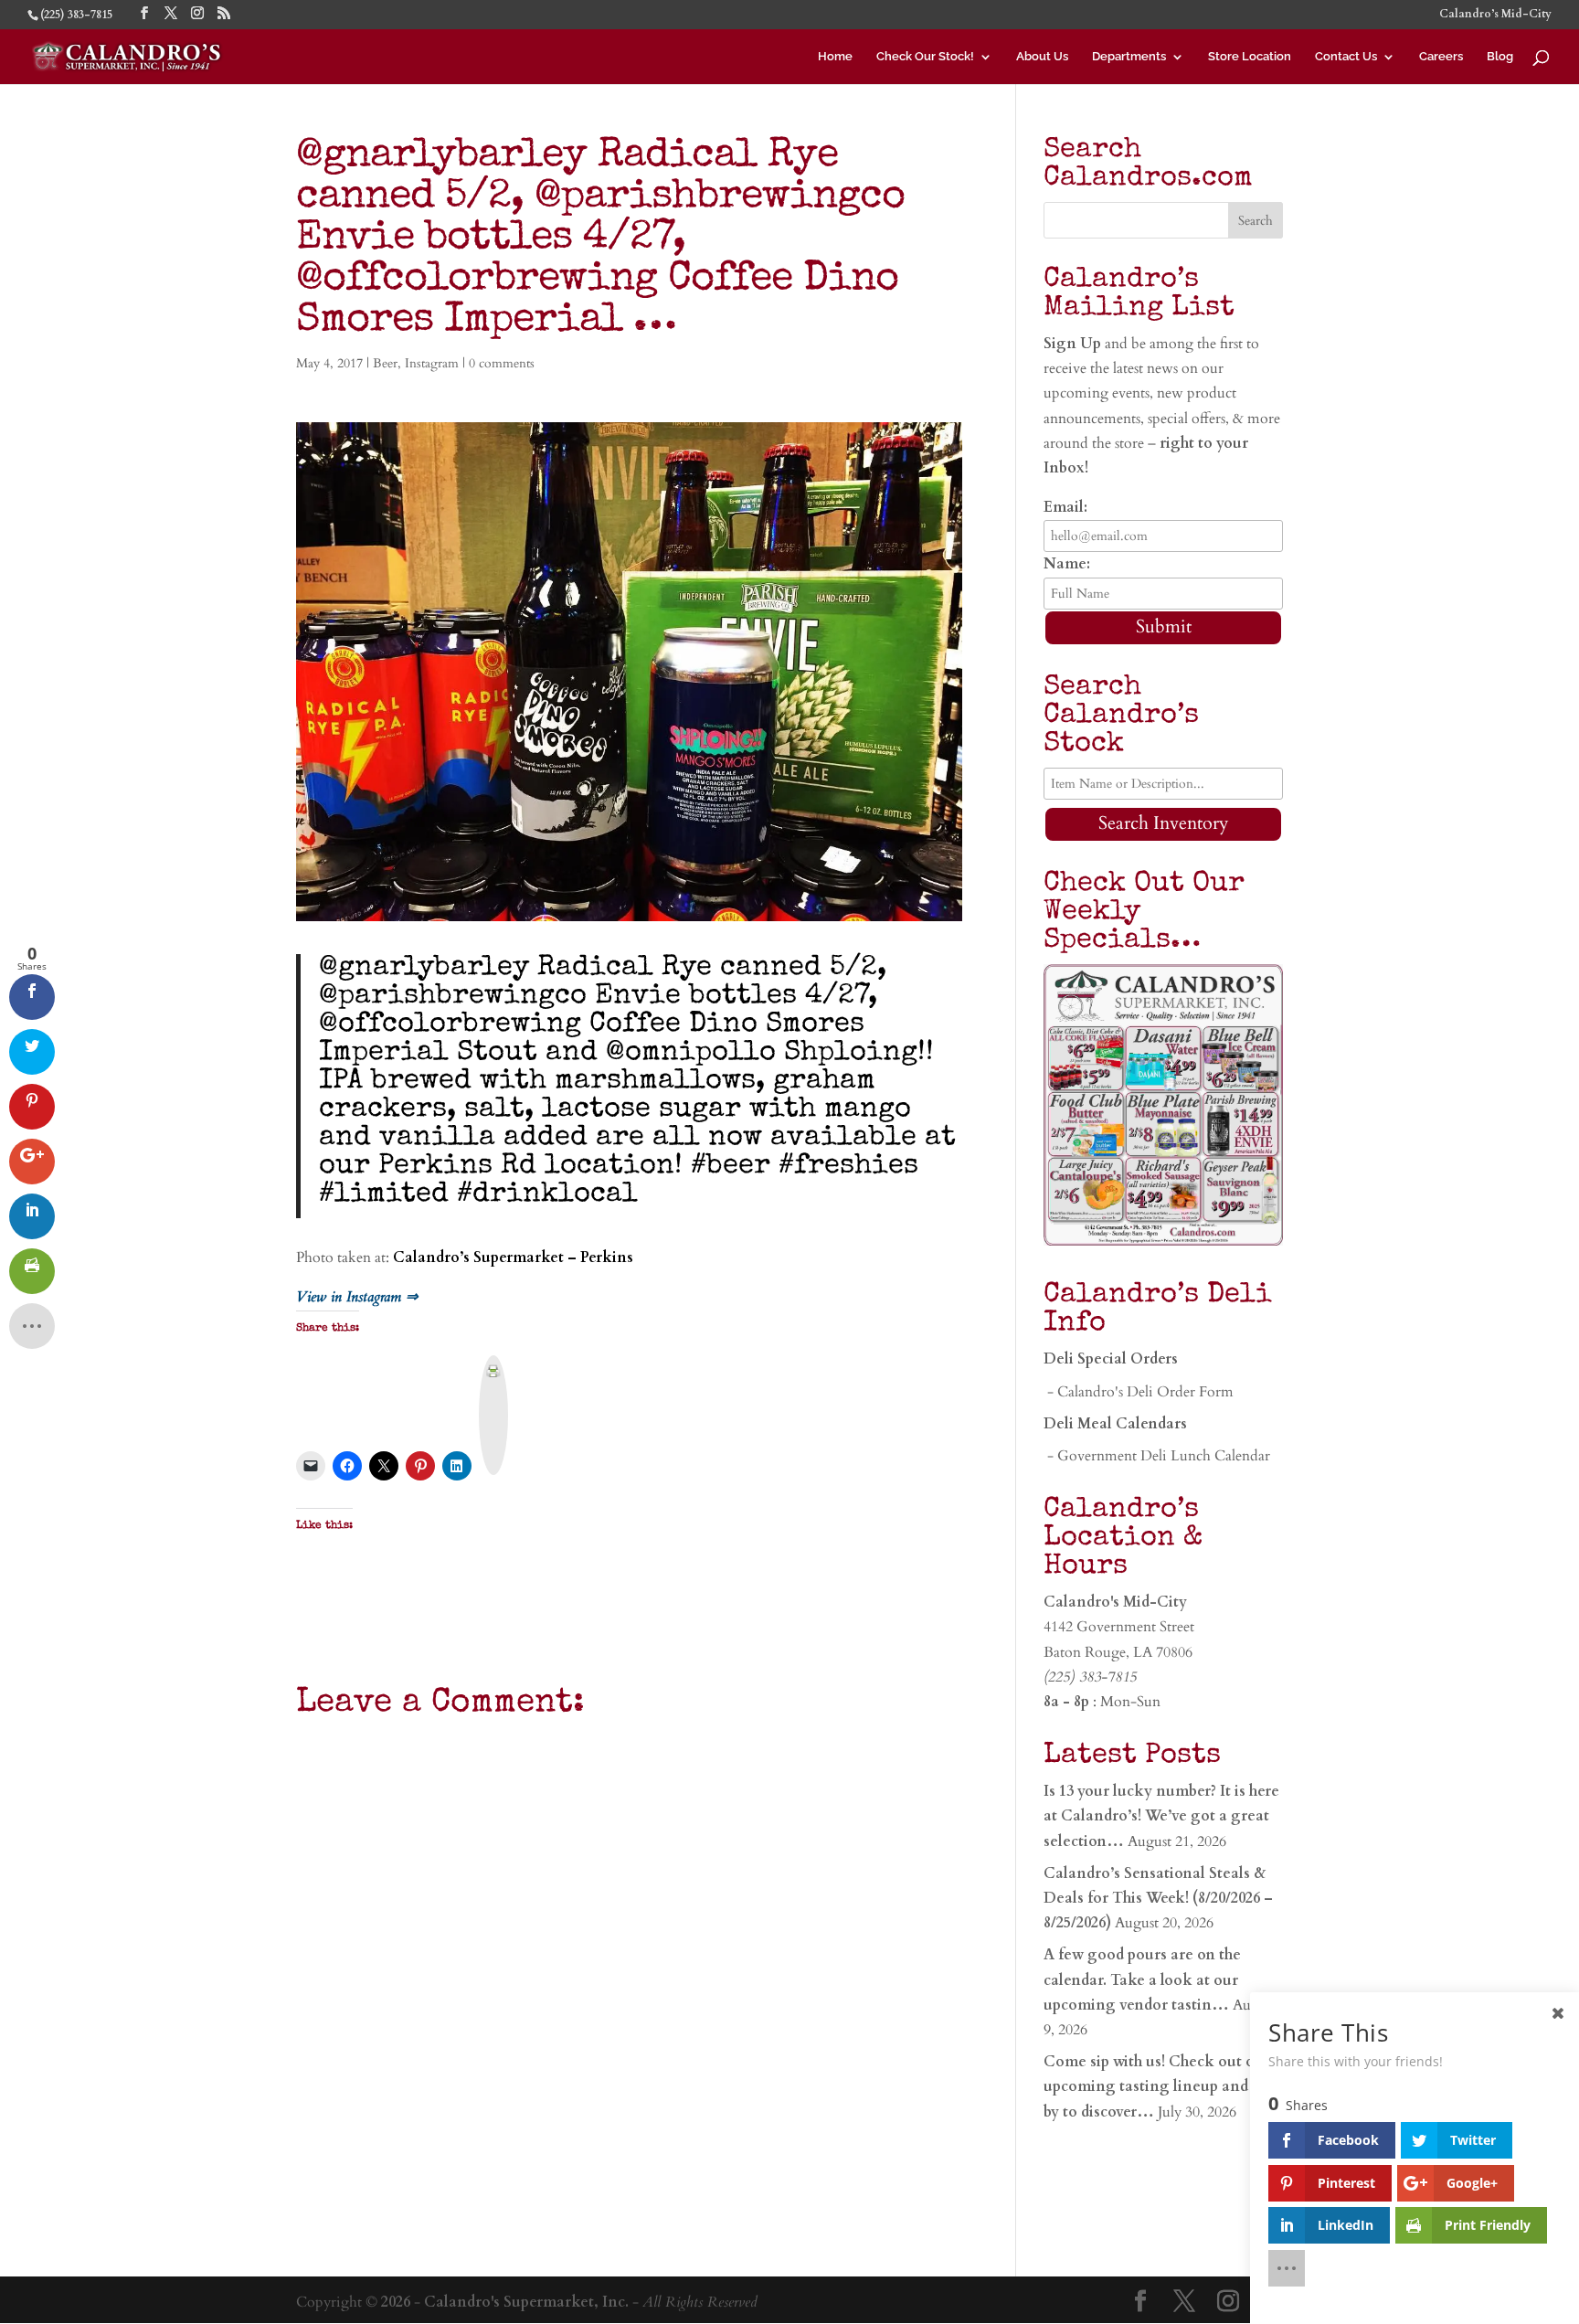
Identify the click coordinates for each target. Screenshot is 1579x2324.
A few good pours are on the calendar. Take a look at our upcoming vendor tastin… (1142, 1979)
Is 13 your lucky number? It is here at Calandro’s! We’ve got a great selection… (1161, 1816)
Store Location (1250, 57)
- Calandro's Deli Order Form (1139, 1392)
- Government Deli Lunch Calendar (1157, 1456)
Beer (385, 363)
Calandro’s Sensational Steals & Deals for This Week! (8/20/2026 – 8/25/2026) (1158, 1898)
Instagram (432, 363)
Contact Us (1346, 57)
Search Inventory (1164, 823)
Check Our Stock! (925, 57)
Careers (1441, 57)
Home (835, 57)
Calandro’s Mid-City (1495, 15)
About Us (1042, 57)
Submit (1164, 626)
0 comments (502, 363)
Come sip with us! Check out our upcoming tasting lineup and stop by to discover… (1162, 2086)
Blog (1500, 57)
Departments (1129, 57)
